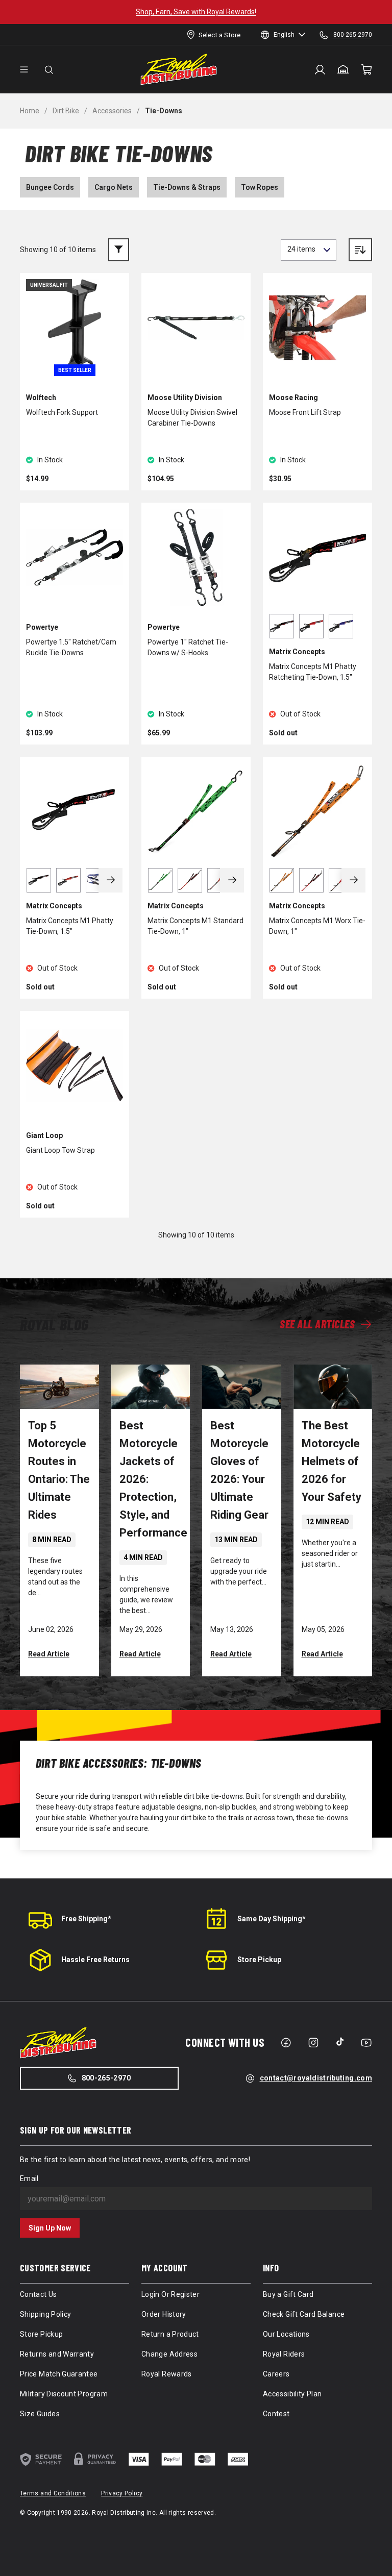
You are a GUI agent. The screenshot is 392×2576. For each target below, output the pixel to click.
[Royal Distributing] (179, 69)
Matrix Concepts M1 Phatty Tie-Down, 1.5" (70, 926)
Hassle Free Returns (95, 1960)
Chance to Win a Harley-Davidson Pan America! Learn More (218, 12)
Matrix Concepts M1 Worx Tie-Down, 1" (317, 926)
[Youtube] (366, 2043)
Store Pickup (259, 1960)
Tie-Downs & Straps (187, 187)
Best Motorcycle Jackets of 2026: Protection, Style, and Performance (153, 1479)
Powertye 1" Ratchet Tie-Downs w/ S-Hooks (188, 647)
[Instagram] (313, 2043)
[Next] (111, 880)
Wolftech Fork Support (62, 412)
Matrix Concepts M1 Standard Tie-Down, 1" (195, 926)
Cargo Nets (114, 187)
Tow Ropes (260, 187)
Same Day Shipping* (272, 1919)
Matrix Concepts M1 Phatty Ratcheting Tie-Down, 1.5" (313, 672)
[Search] (49, 70)
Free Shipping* (86, 1919)
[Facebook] (286, 2043)
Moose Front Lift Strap (305, 412)
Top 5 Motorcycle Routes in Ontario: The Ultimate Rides (59, 1470)
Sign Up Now (50, 2228)
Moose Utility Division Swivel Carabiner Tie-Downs (192, 418)
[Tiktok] (340, 2042)
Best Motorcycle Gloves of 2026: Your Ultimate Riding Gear (239, 1470)
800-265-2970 (106, 2078)
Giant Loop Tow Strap (60, 1150)
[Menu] (24, 70)
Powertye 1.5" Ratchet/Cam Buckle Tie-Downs (71, 647)
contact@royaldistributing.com (316, 2078)
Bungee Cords (50, 187)
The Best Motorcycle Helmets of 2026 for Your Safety (332, 1461)
